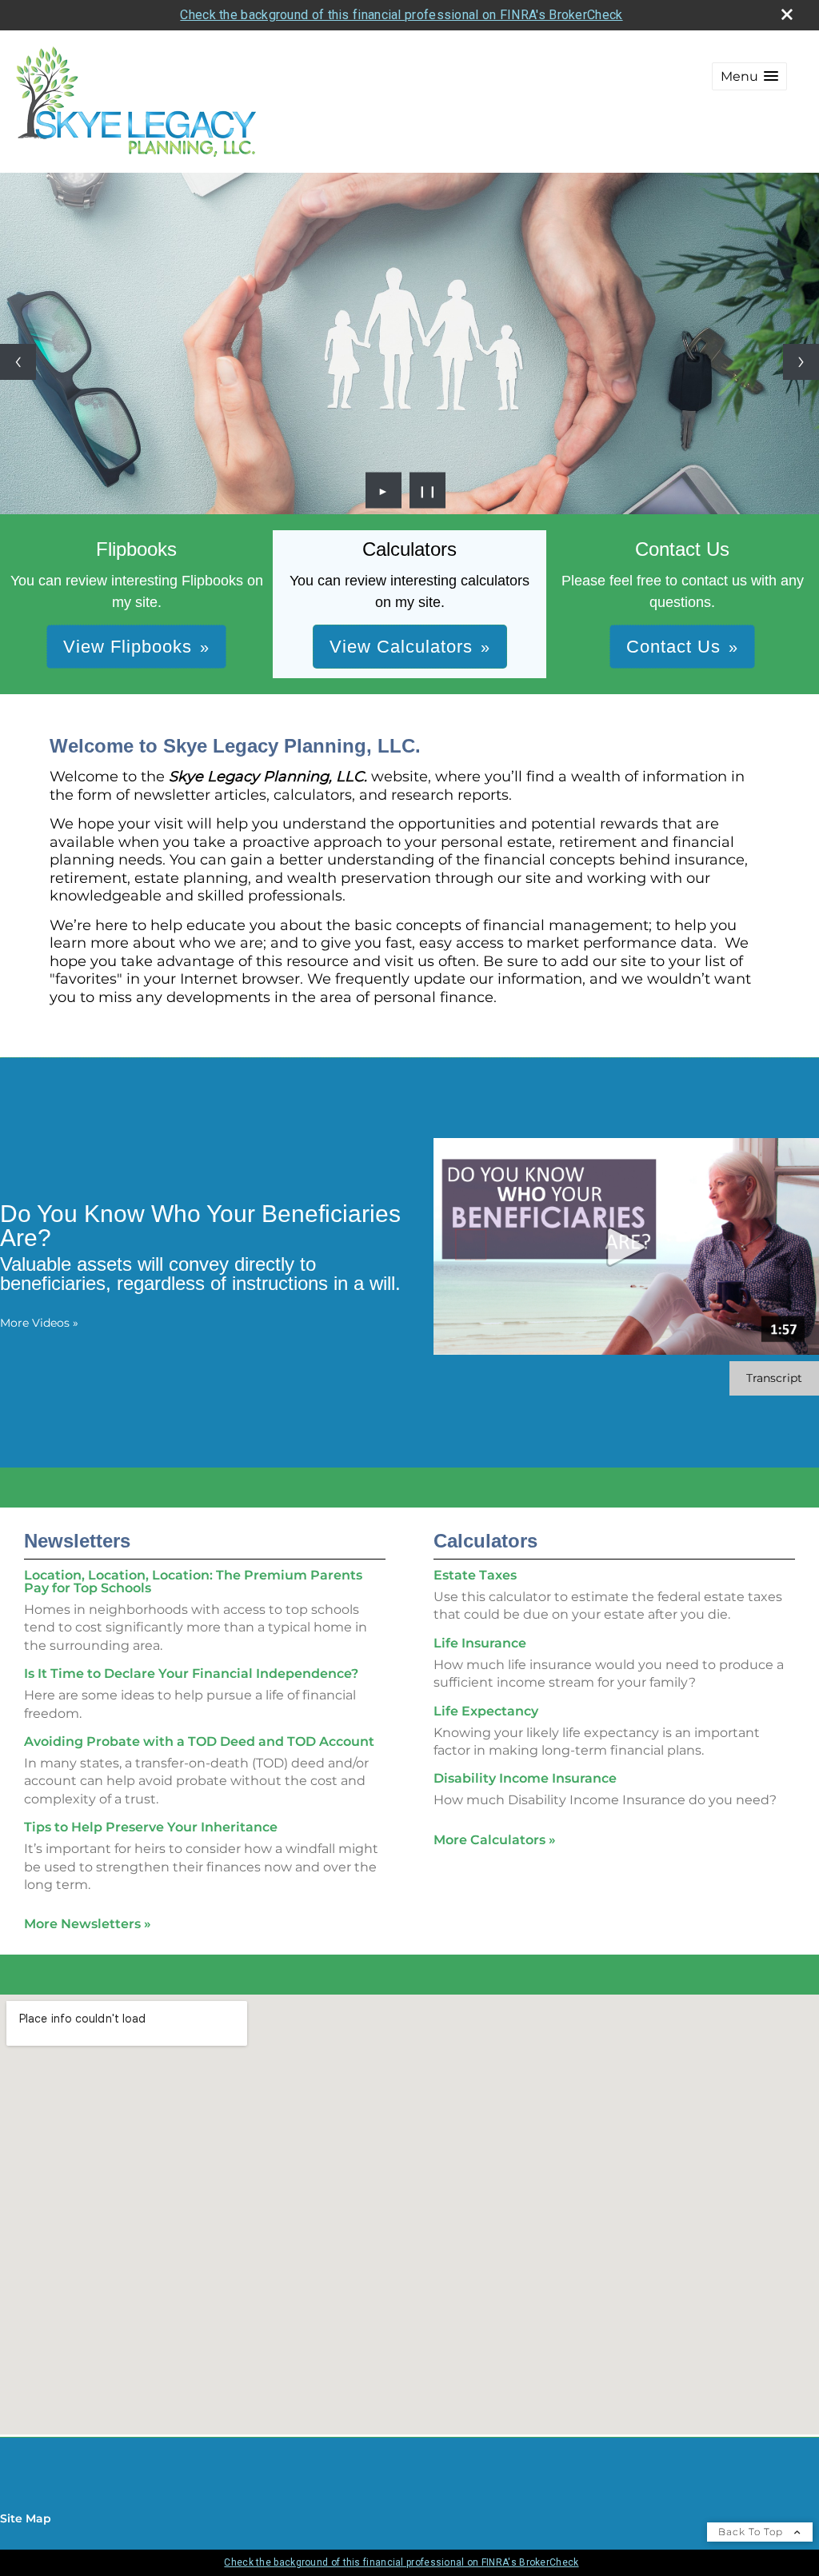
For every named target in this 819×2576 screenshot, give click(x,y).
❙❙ (428, 490)
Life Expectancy (486, 1711)
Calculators (485, 1541)
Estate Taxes (475, 1575)
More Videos (39, 1323)
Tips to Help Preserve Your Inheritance (151, 1827)
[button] (749, 76)
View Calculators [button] (401, 647)
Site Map (26, 2518)
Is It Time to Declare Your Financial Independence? (191, 1673)
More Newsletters (88, 1924)
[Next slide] (801, 362)
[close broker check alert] (787, 14)
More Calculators (495, 1840)
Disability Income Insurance (525, 1778)
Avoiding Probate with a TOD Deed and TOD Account (199, 1741)
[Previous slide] (18, 362)
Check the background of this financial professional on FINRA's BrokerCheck (401, 15)
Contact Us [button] (673, 647)
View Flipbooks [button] (128, 647)
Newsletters (77, 1541)
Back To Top (752, 2532)
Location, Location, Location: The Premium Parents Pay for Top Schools (193, 1582)
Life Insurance (480, 1643)
